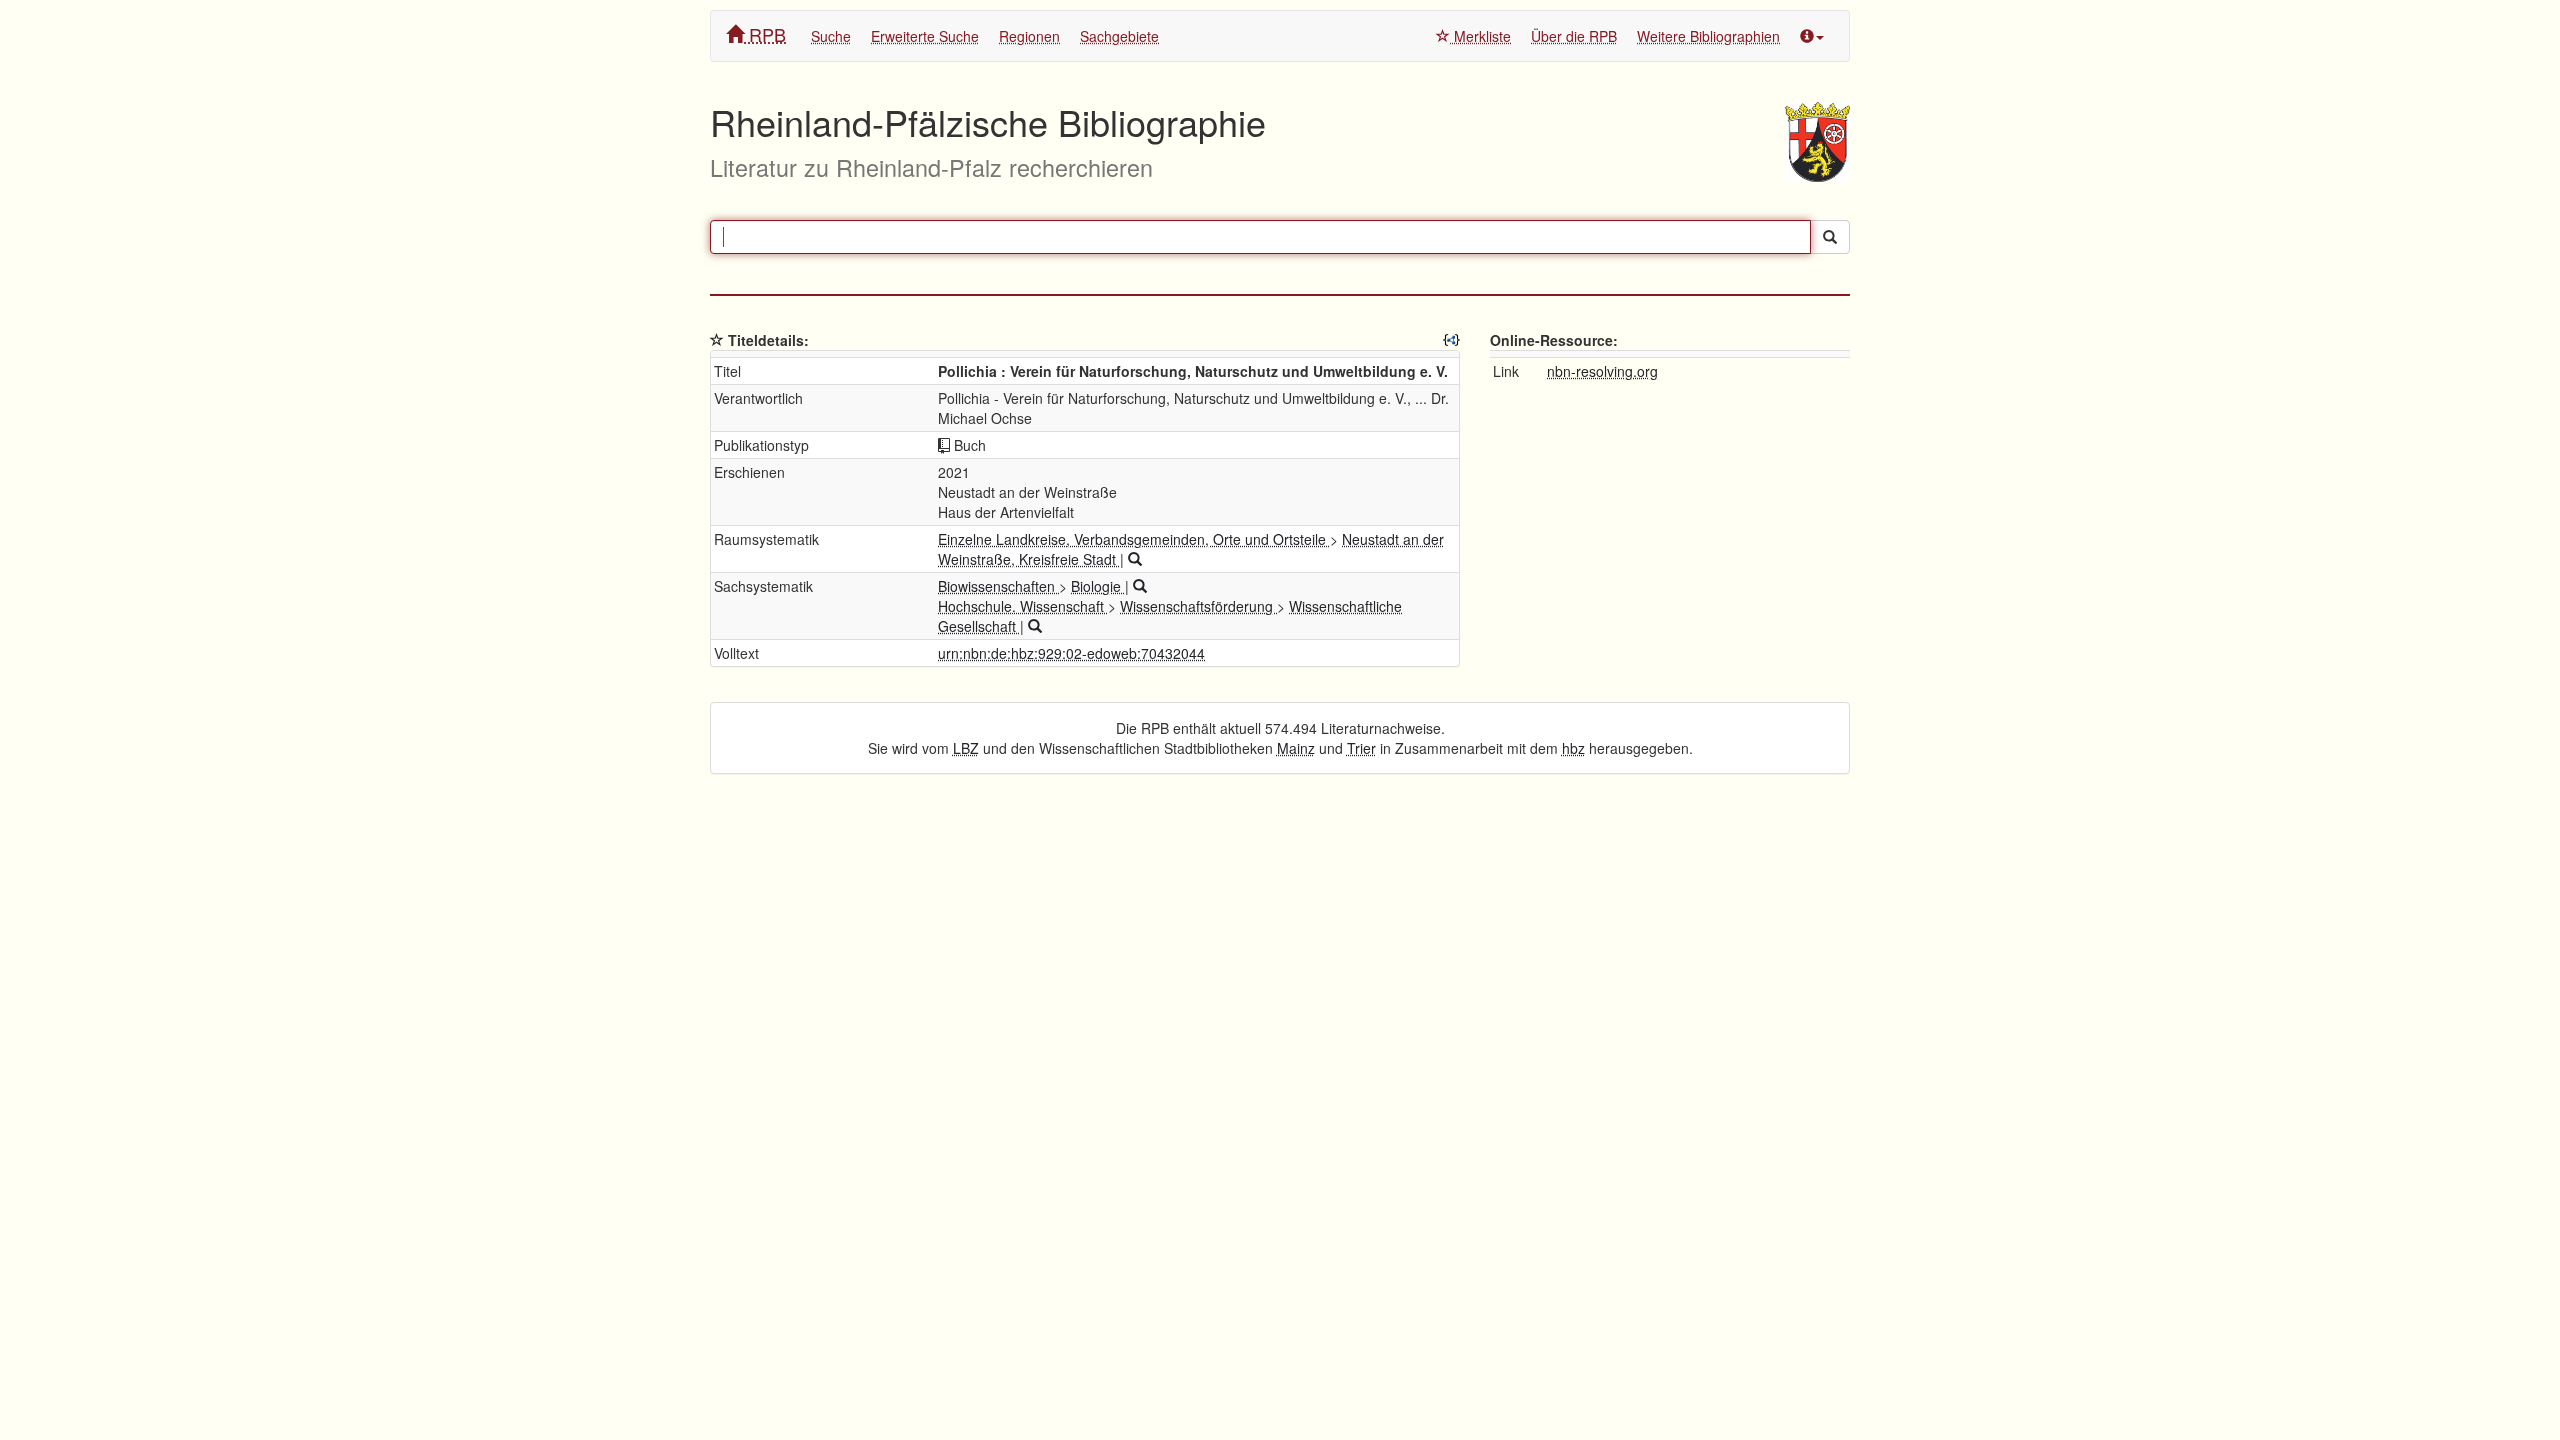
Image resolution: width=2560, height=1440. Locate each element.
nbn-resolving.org (1602, 371)
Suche (831, 36)
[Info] (1812, 36)
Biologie (1098, 586)
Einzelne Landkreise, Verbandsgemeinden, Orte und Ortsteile (1134, 539)
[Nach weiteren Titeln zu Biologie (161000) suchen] (1140, 586)
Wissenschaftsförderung (1198, 606)
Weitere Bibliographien (1708, 36)
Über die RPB (1574, 36)
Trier (1361, 748)
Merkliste (1480, 36)
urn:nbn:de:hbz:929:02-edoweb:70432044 (1071, 653)
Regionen (1029, 36)
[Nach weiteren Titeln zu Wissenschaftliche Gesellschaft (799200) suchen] (1035, 626)
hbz (1573, 748)
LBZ (966, 748)
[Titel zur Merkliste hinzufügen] (717, 340)
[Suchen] (1830, 237)
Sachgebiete (1119, 36)
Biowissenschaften (998, 586)
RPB (765, 34)
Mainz (1296, 748)
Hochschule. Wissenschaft (1023, 606)
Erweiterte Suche (925, 36)
